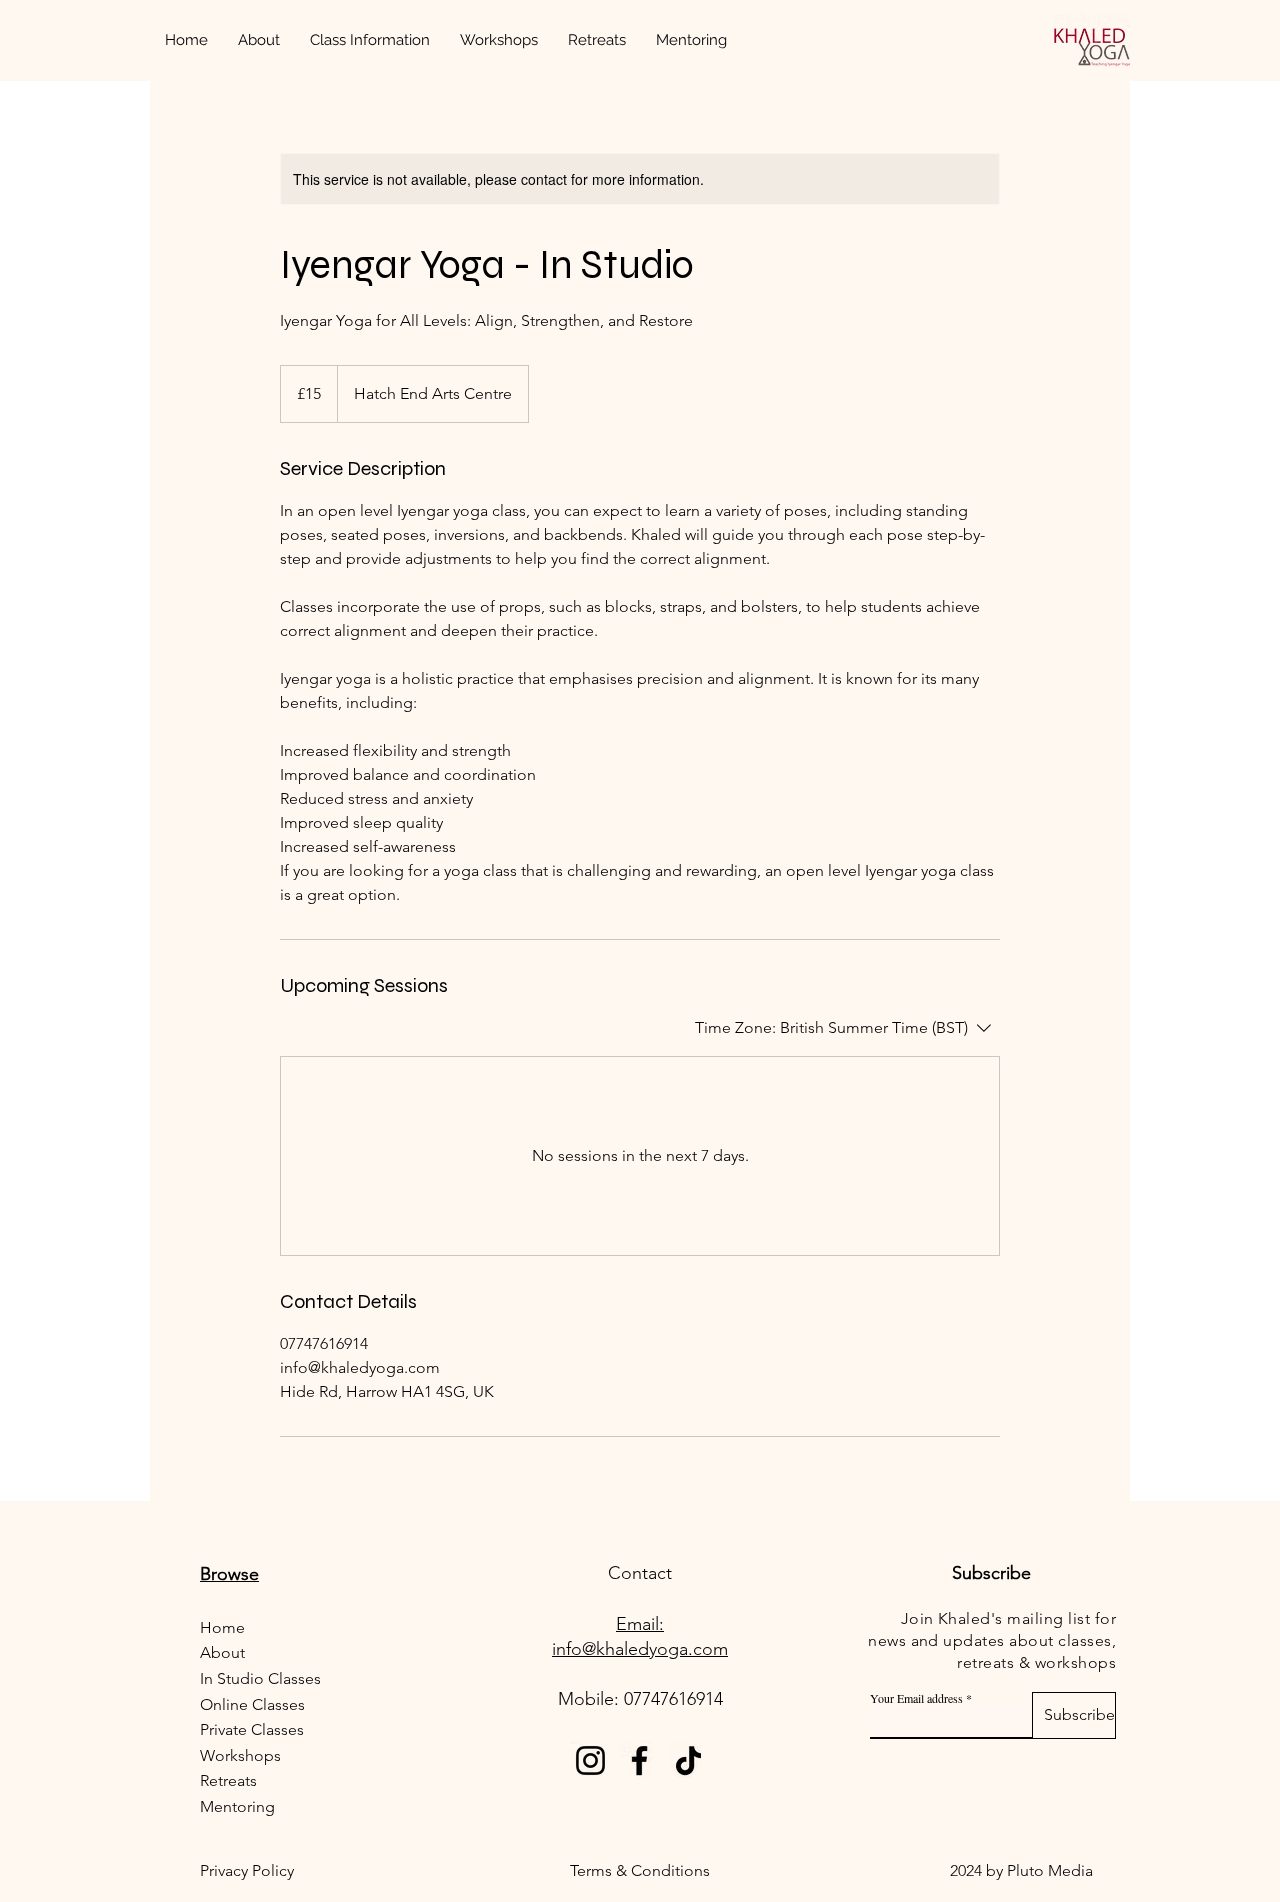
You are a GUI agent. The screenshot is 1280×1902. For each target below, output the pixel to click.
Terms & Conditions (640, 1870)
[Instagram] (590, 1760)
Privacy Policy (249, 1870)
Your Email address (916, 1698)
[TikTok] (688, 1760)
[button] (370, 40)
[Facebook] (639, 1760)
